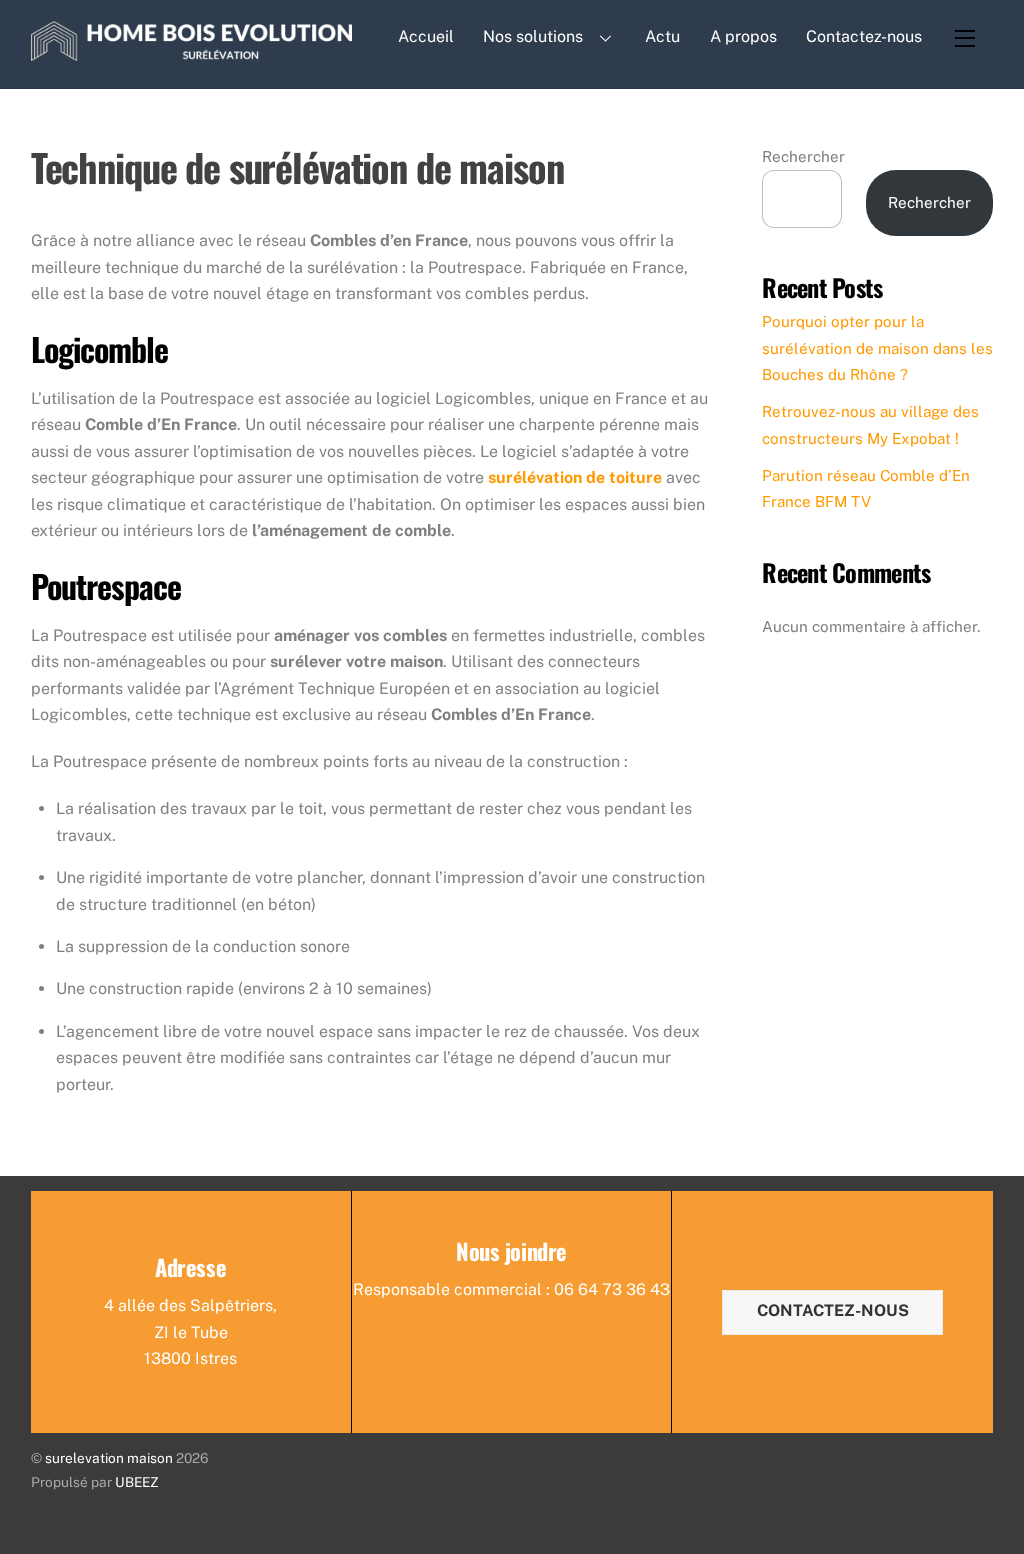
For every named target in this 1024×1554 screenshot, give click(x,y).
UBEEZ (137, 1482)
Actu (662, 36)
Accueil (426, 36)
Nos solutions (533, 36)
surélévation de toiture (575, 477)
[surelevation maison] (192, 48)
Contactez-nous (864, 36)
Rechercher (803, 156)
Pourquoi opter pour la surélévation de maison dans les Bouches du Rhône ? (877, 348)
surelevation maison (109, 1458)
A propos (743, 36)
